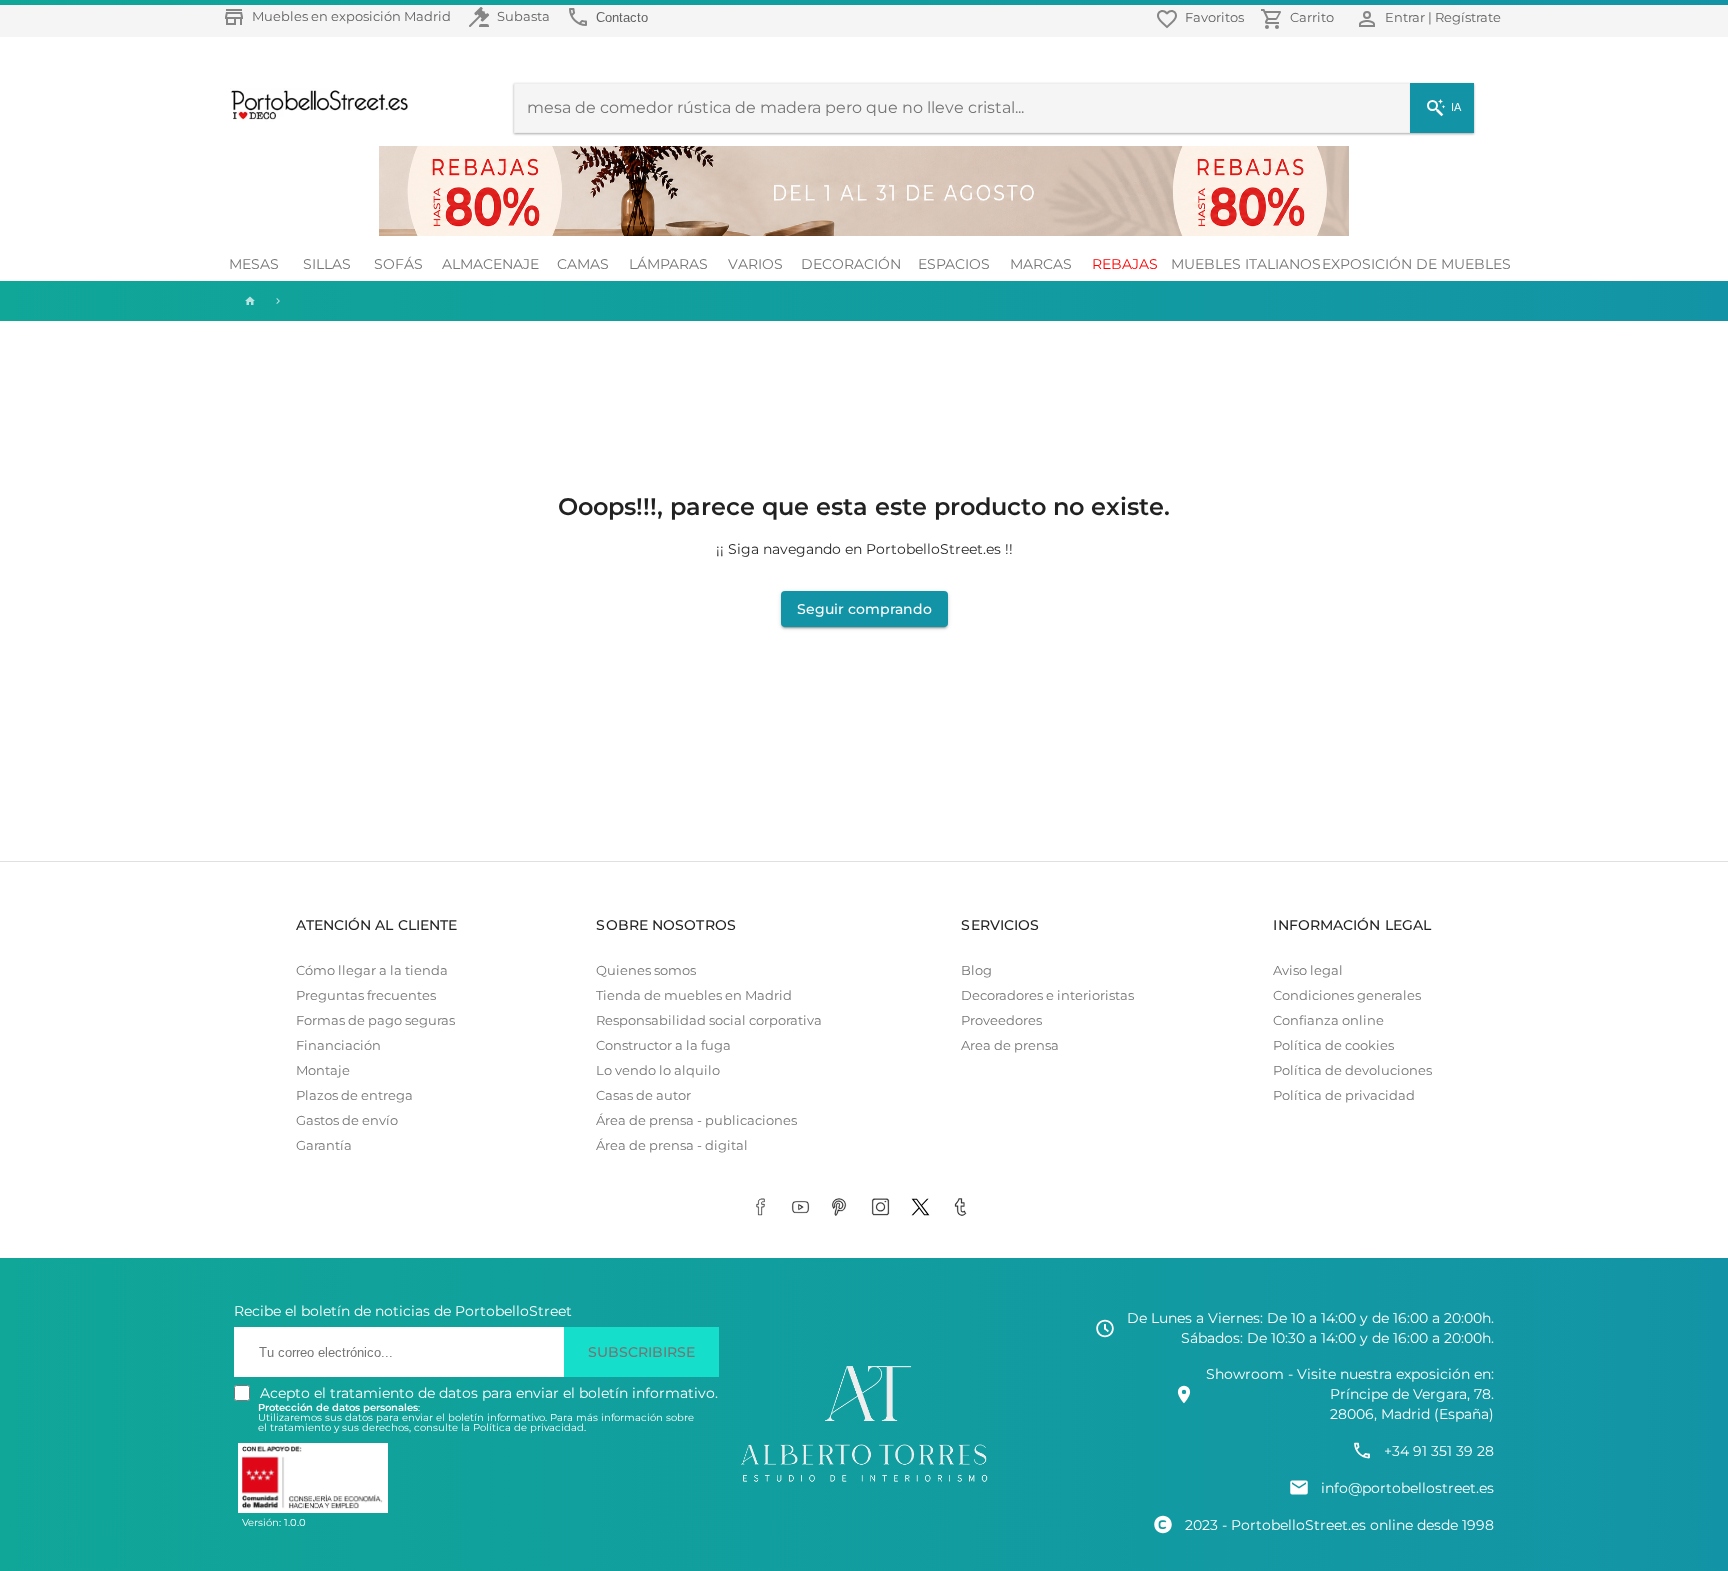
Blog (976, 970)
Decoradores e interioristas (1047, 995)
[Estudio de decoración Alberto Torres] (864, 1483)
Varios (755, 264)
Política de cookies (1333, 1045)
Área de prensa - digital (672, 1145)
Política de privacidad (1344, 1095)
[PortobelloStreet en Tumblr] (964, 1208)
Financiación (338, 1045)
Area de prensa (1010, 1045)
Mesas (254, 264)
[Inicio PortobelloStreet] (312, 117)
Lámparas (668, 264)
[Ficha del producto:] (278, 301)
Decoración (851, 264)
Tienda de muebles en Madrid (694, 995)
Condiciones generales (1347, 995)
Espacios (954, 264)
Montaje (323, 1070)
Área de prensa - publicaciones (696, 1120)
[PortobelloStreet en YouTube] (804, 1208)
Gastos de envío (347, 1120)
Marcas (1041, 264)
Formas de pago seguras (375, 1020)
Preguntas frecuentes (366, 995)
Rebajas (1125, 264)
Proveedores (1001, 1020)
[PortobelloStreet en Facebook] (764, 1208)
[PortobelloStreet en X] (924, 1208)
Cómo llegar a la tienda (372, 970)
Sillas (327, 264)
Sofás (398, 264)
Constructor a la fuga (663, 1045)
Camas (583, 264)
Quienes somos (646, 970)
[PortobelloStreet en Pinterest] (844, 1208)
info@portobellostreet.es (1407, 1488)
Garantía (324, 1145)
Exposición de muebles (1416, 264)
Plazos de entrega (354, 1095)
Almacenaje (490, 264)
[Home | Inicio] (248, 301)
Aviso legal (1308, 970)
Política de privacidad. (529, 1427)
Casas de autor (643, 1095)
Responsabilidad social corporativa (709, 1020)
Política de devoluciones (1352, 1070)
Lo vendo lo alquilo (658, 1070)
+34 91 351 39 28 (1439, 1451)
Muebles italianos (1246, 264)
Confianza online (1328, 1020)
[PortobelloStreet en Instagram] (884, 1208)
